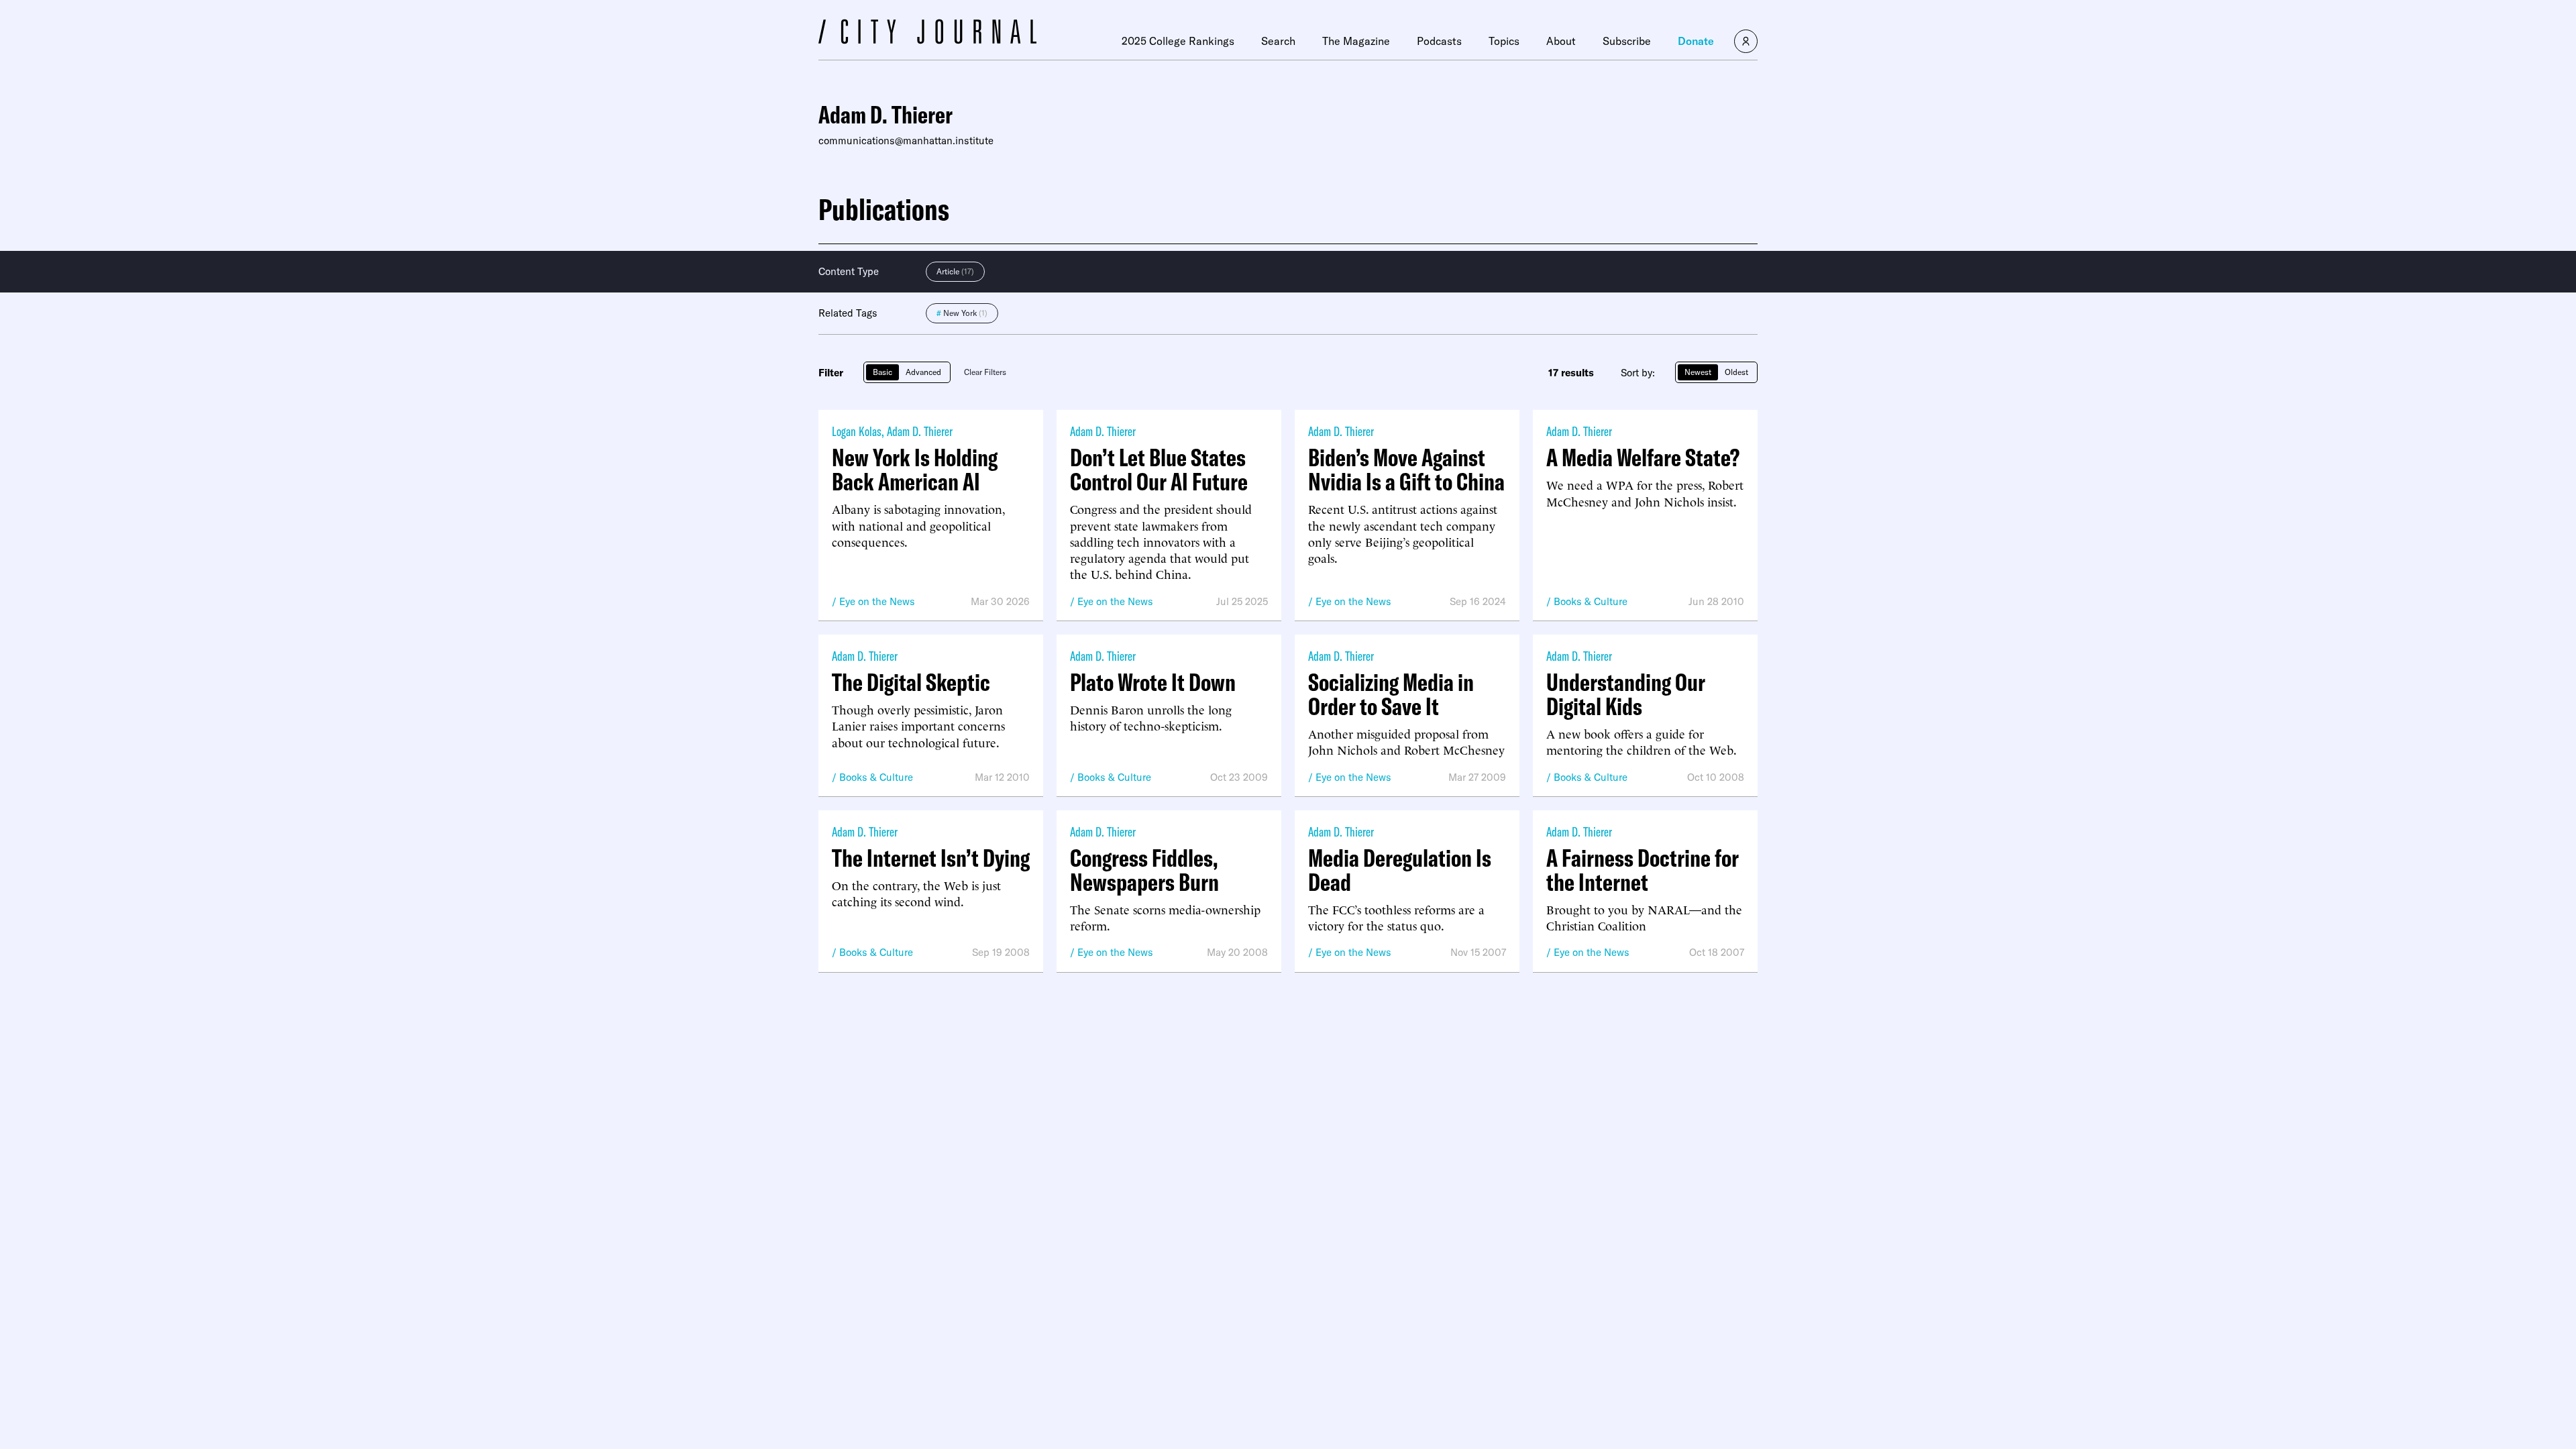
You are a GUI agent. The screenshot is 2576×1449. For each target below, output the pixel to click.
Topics (1504, 41)
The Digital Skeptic (911, 682)
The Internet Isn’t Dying (931, 858)
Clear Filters (985, 372)
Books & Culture (1591, 601)
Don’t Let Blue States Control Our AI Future (1159, 470)
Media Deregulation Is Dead (1400, 870)
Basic (882, 372)
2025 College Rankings (1178, 41)
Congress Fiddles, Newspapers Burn (1144, 870)
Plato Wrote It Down (1153, 682)
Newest (1698, 372)
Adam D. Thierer (920, 431)
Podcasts (1439, 41)
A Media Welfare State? (1643, 458)
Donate (1696, 41)
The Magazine (1356, 41)
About (1561, 41)
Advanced (923, 372)
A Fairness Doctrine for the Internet (1643, 870)
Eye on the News (877, 601)
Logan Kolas (857, 431)
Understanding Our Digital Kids (1626, 694)
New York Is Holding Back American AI (915, 470)
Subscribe (1627, 41)
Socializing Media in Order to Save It (1391, 694)
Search (1278, 41)
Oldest (1736, 372)
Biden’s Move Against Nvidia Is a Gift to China (1406, 470)
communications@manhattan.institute (906, 141)
